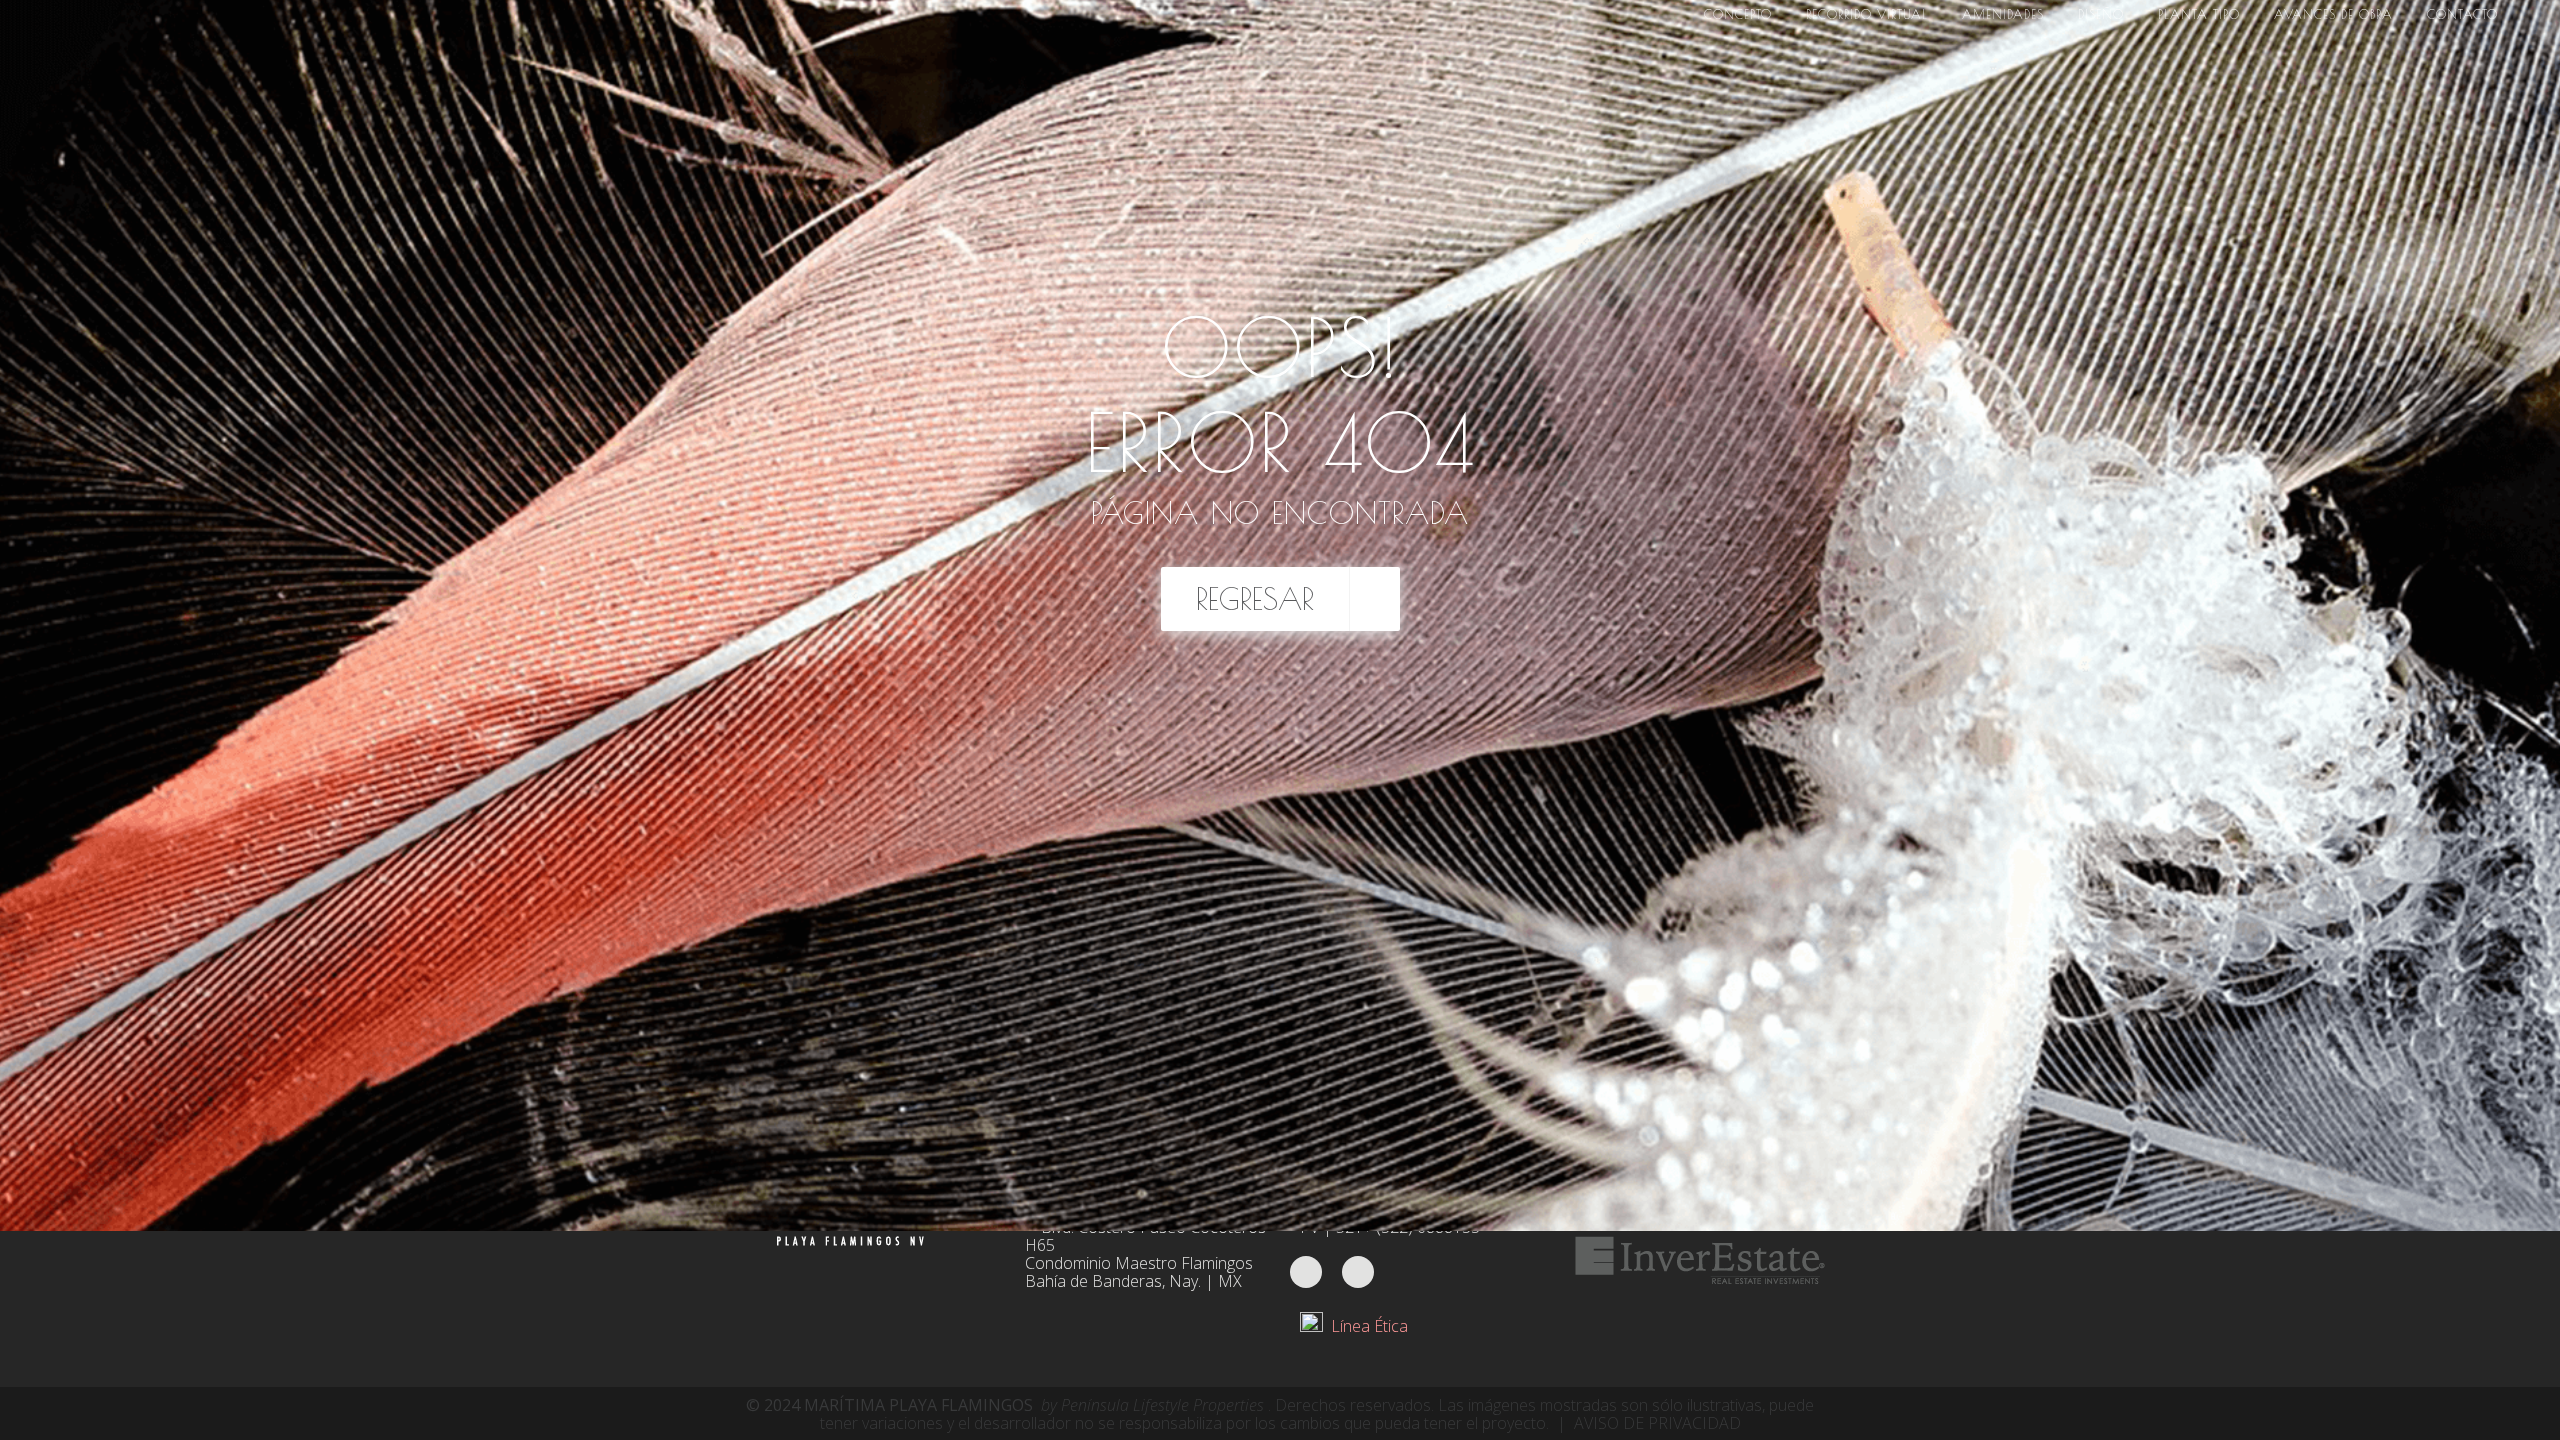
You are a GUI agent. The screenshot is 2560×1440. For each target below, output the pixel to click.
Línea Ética (1365, 1326)
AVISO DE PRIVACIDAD (1657, 1423)
